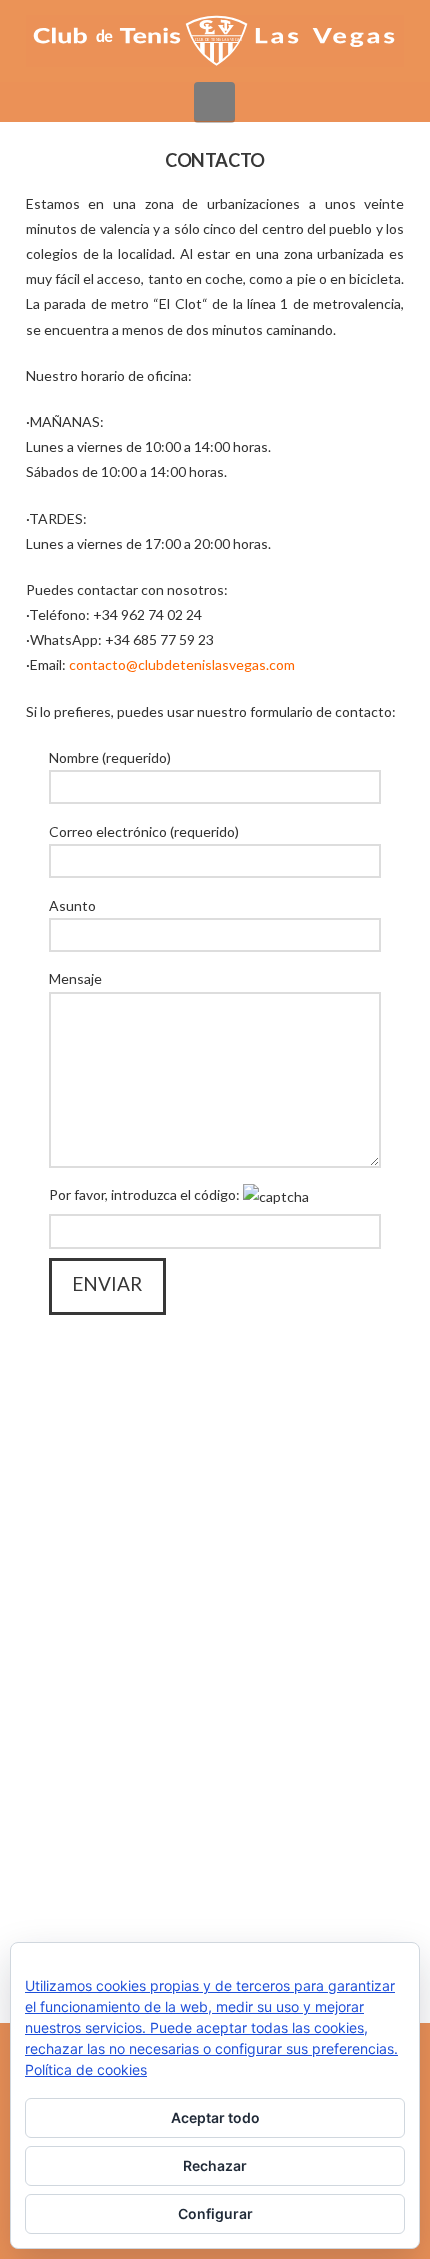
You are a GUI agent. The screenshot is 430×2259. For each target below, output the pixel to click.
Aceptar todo (215, 2117)
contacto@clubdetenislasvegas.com (182, 664)
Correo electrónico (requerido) (144, 831)
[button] (214, 101)
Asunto (72, 905)
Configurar (215, 2213)
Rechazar (215, 2165)
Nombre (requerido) (110, 757)
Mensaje (75, 978)
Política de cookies (86, 2069)
